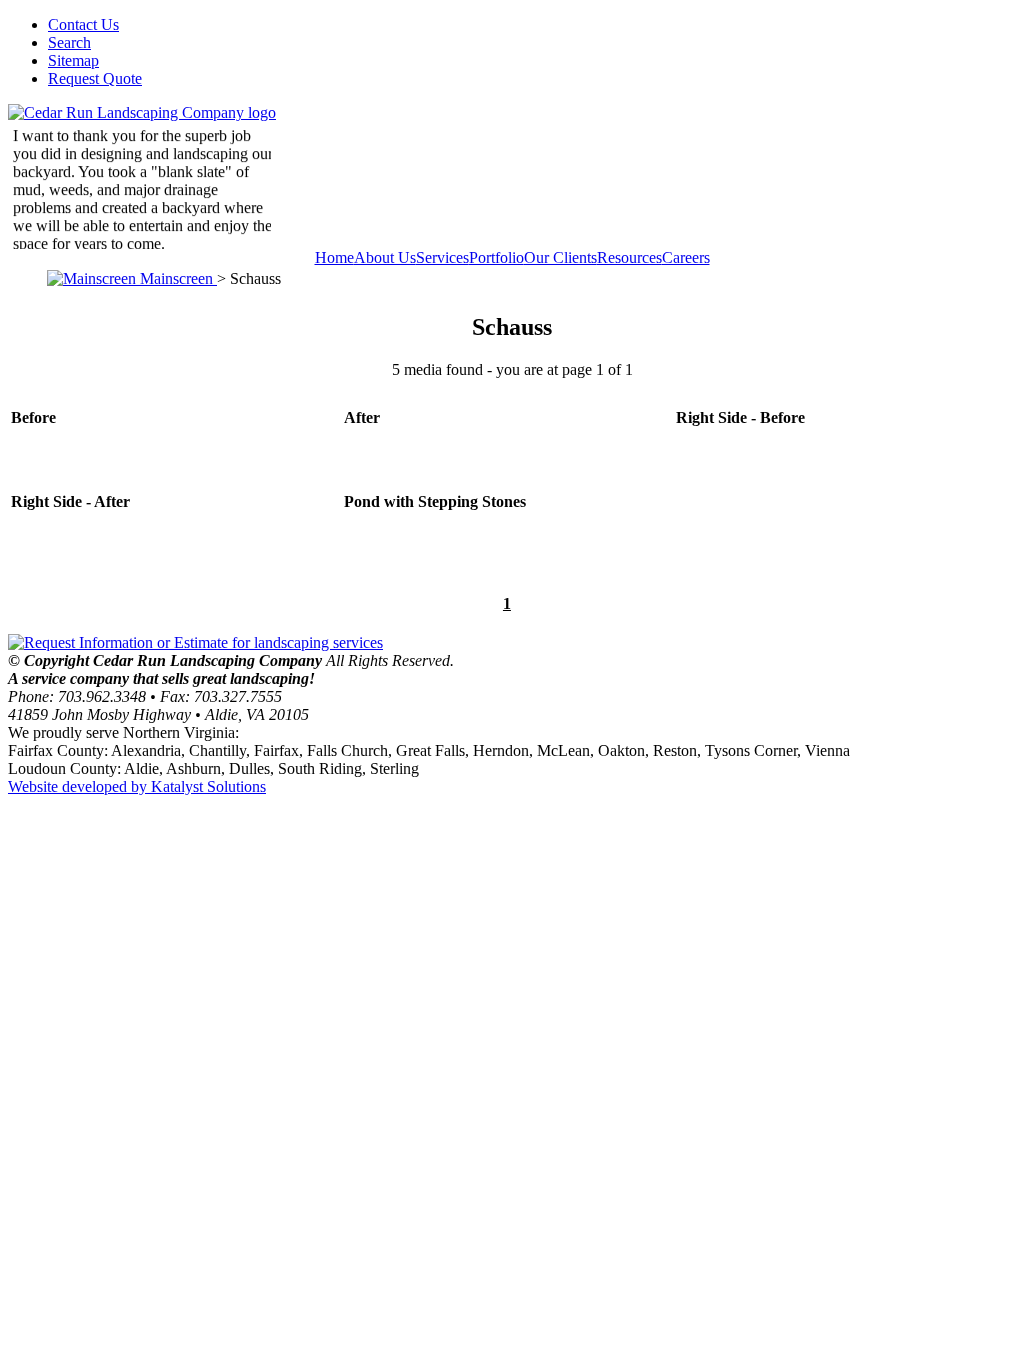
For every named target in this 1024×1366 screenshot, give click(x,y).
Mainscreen (176, 278)
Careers (686, 257)
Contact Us (83, 24)
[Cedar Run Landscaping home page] (142, 112)
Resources (629, 257)
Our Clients (560, 257)
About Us (385, 257)
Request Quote (95, 78)
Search (69, 42)
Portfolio (496, 257)
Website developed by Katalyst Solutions (137, 786)
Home (334, 257)
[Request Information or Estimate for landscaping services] (195, 642)
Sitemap (73, 60)
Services (442, 257)
